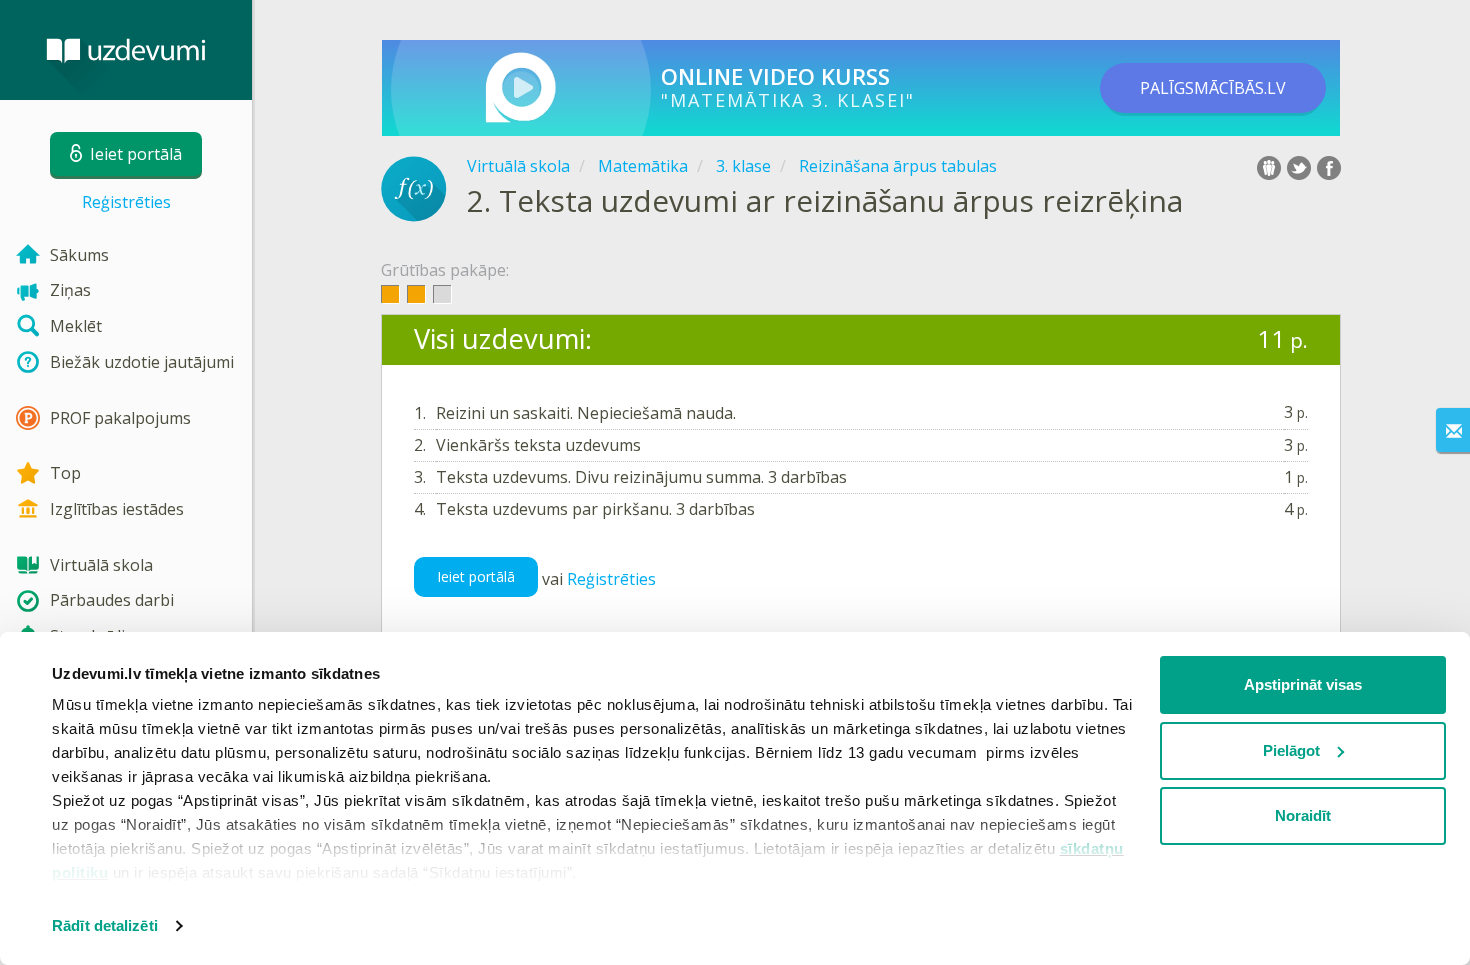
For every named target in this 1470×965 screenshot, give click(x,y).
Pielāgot (1291, 750)
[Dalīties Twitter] (1299, 168)
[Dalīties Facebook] (1329, 168)
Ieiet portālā (476, 576)
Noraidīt (1303, 815)
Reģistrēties (126, 202)
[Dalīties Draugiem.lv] (1269, 168)
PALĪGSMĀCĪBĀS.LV (1213, 88)
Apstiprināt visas (1303, 684)
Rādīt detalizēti (105, 925)
